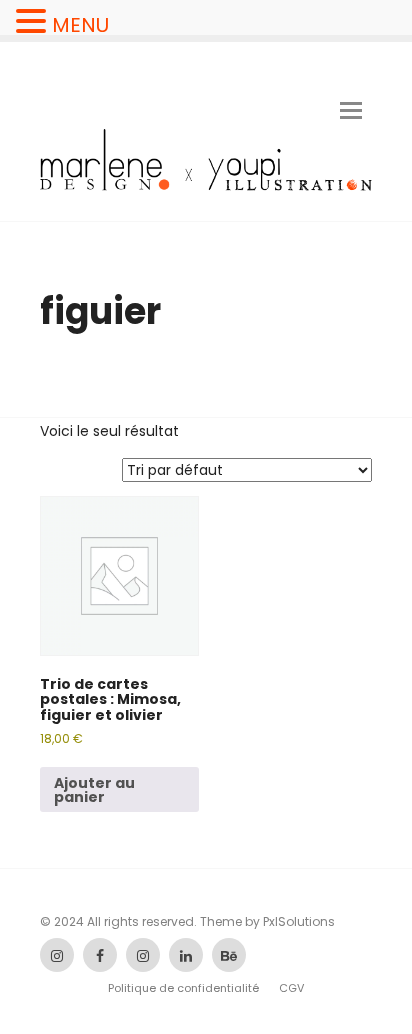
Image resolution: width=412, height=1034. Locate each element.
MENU (80, 25)
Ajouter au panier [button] (94, 790)
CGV (291, 988)
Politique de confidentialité (183, 988)
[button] (34, 21)
